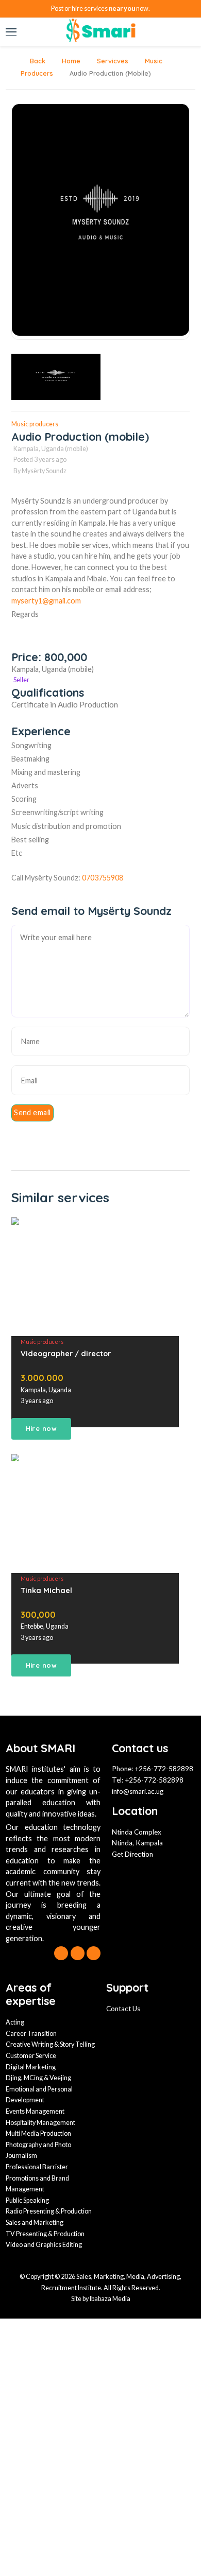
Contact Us (123, 2009)
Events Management (35, 2111)
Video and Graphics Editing (44, 2245)
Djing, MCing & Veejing (38, 2078)
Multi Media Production (38, 2133)
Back (37, 61)
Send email (32, 1112)
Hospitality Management (40, 2123)
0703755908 (103, 878)
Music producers (35, 424)
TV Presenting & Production (45, 2234)
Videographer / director (66, 1354)
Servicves (112, 61)
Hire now (41, 1428)
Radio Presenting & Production (49, 2211)
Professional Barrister (37, 2167)
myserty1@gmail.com (46, 601)
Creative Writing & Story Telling (50, 2044)
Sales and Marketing (35, 2223)
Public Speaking (27, 2200)
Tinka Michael (46, 1590)
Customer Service (31, 2056)
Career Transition (31, 2034)
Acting (15, 2022)
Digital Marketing (31, 2067)
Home (70, 61)
